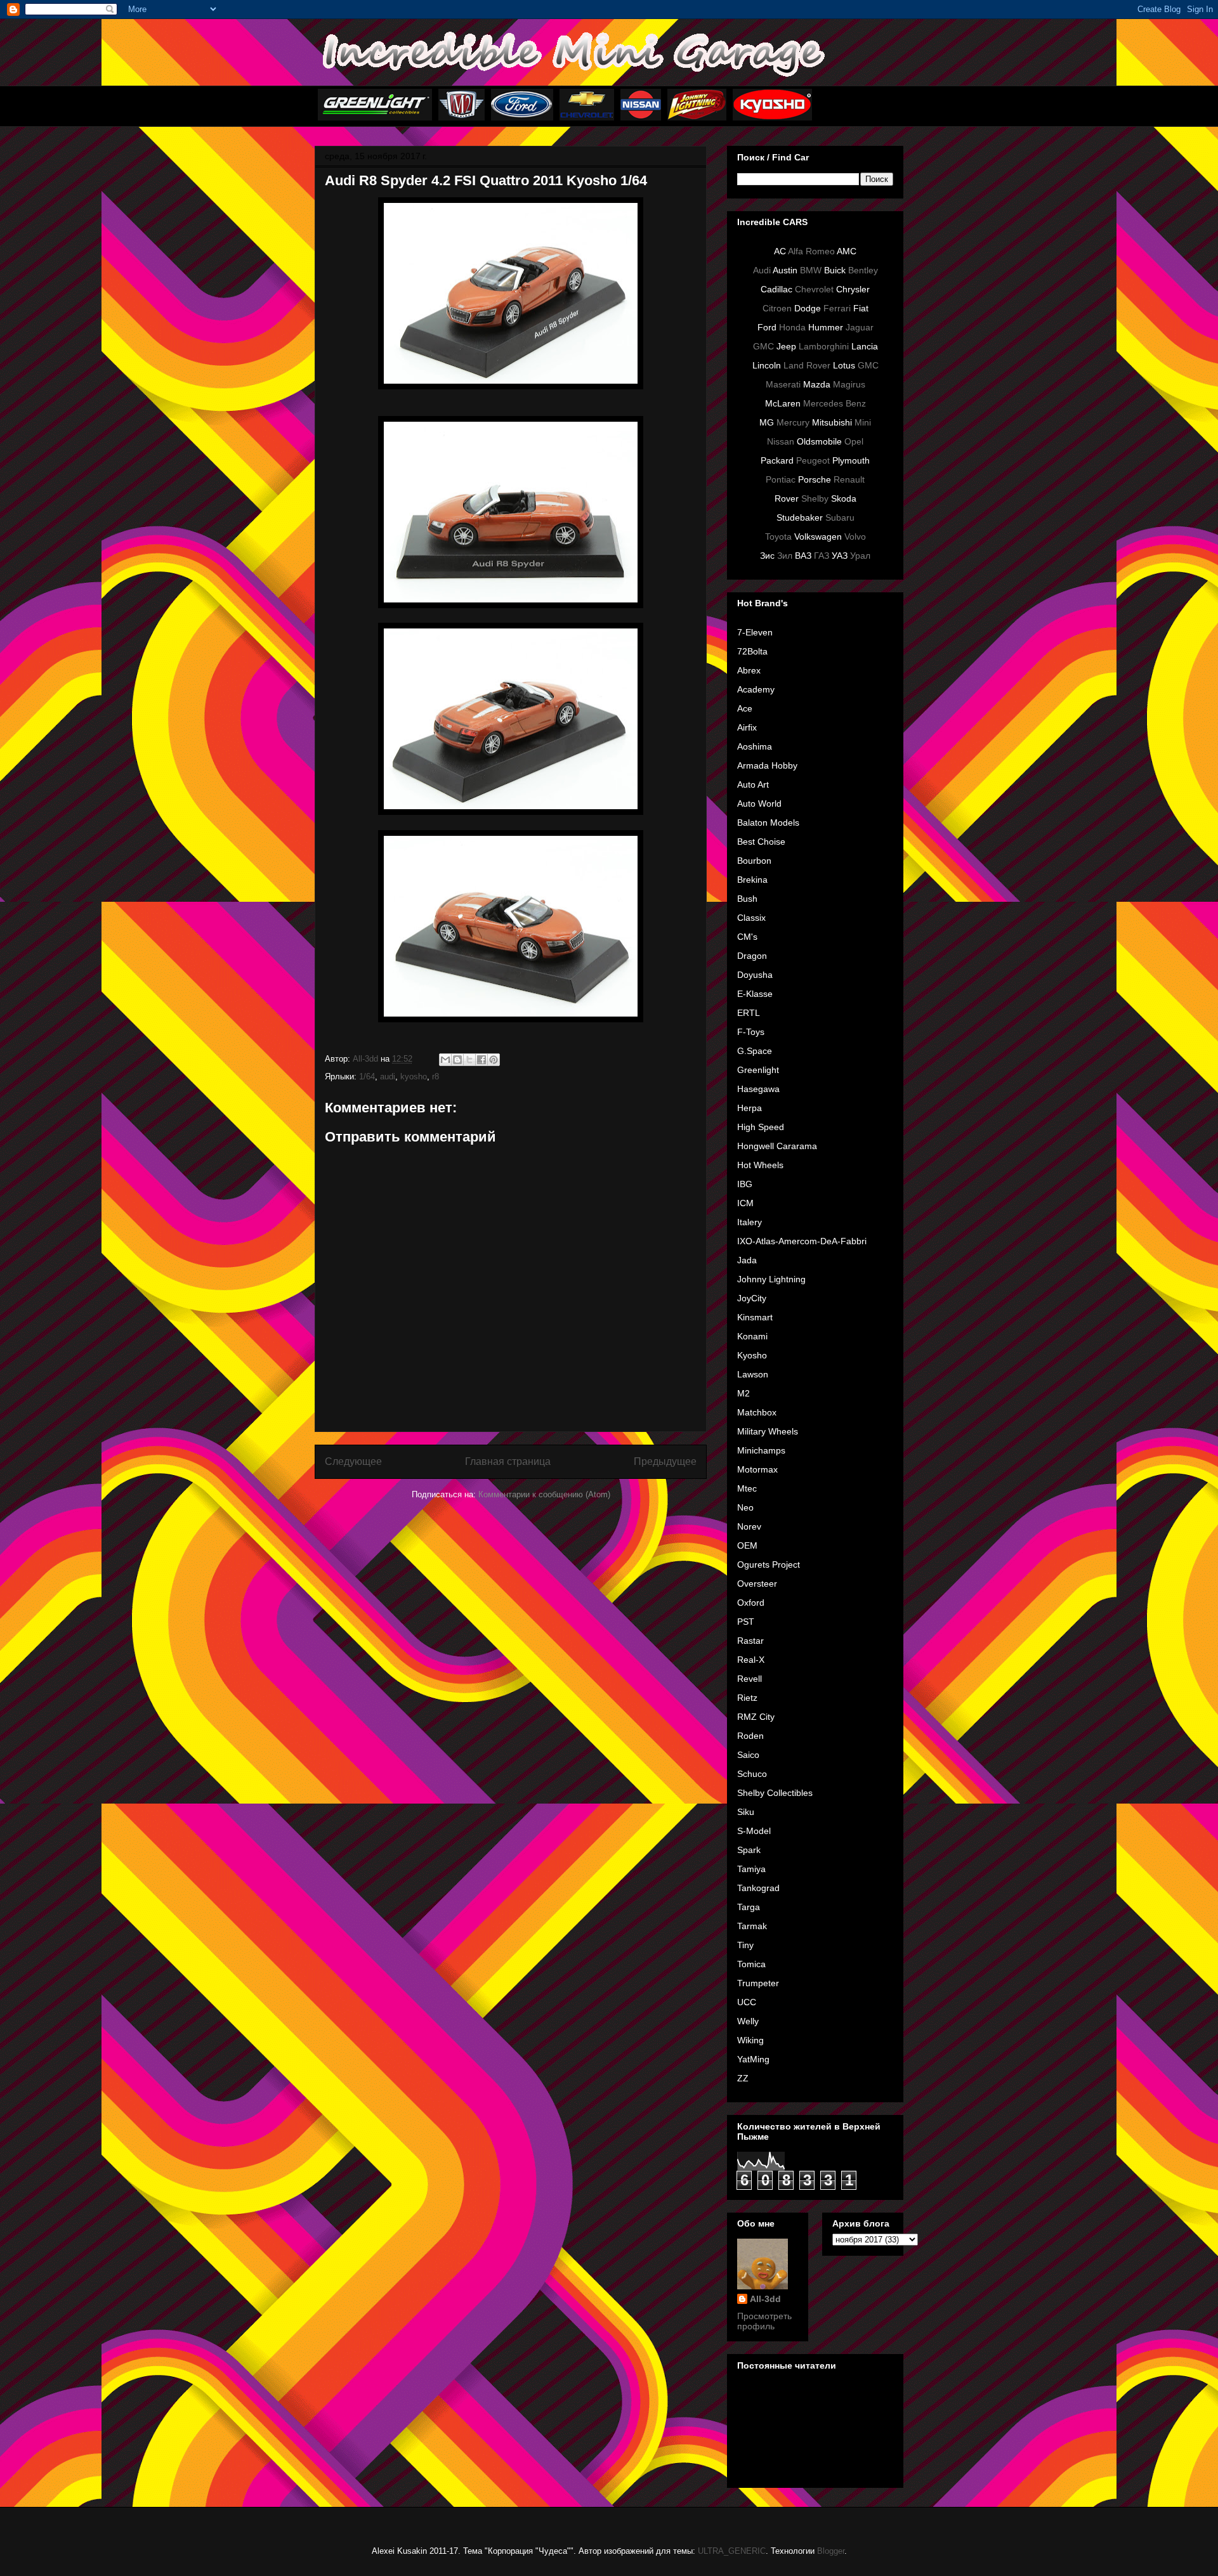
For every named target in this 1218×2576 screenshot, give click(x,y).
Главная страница (508, 1461)
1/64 (367, 1077)
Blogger (831, 2551)
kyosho (414, 1077)
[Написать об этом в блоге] (457, 1060)
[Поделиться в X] (469, 1060)
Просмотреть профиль (764, 2321)
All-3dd (765, 2299)
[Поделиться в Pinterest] (494, 1060)
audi (388, 1077)
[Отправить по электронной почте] (445, 1060)
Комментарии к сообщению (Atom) (544, 1494)
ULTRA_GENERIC (732, 2551)
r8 (435, 1077)
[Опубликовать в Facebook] (481, 1060)
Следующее (353, 1461)
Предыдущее (665, 1461)
